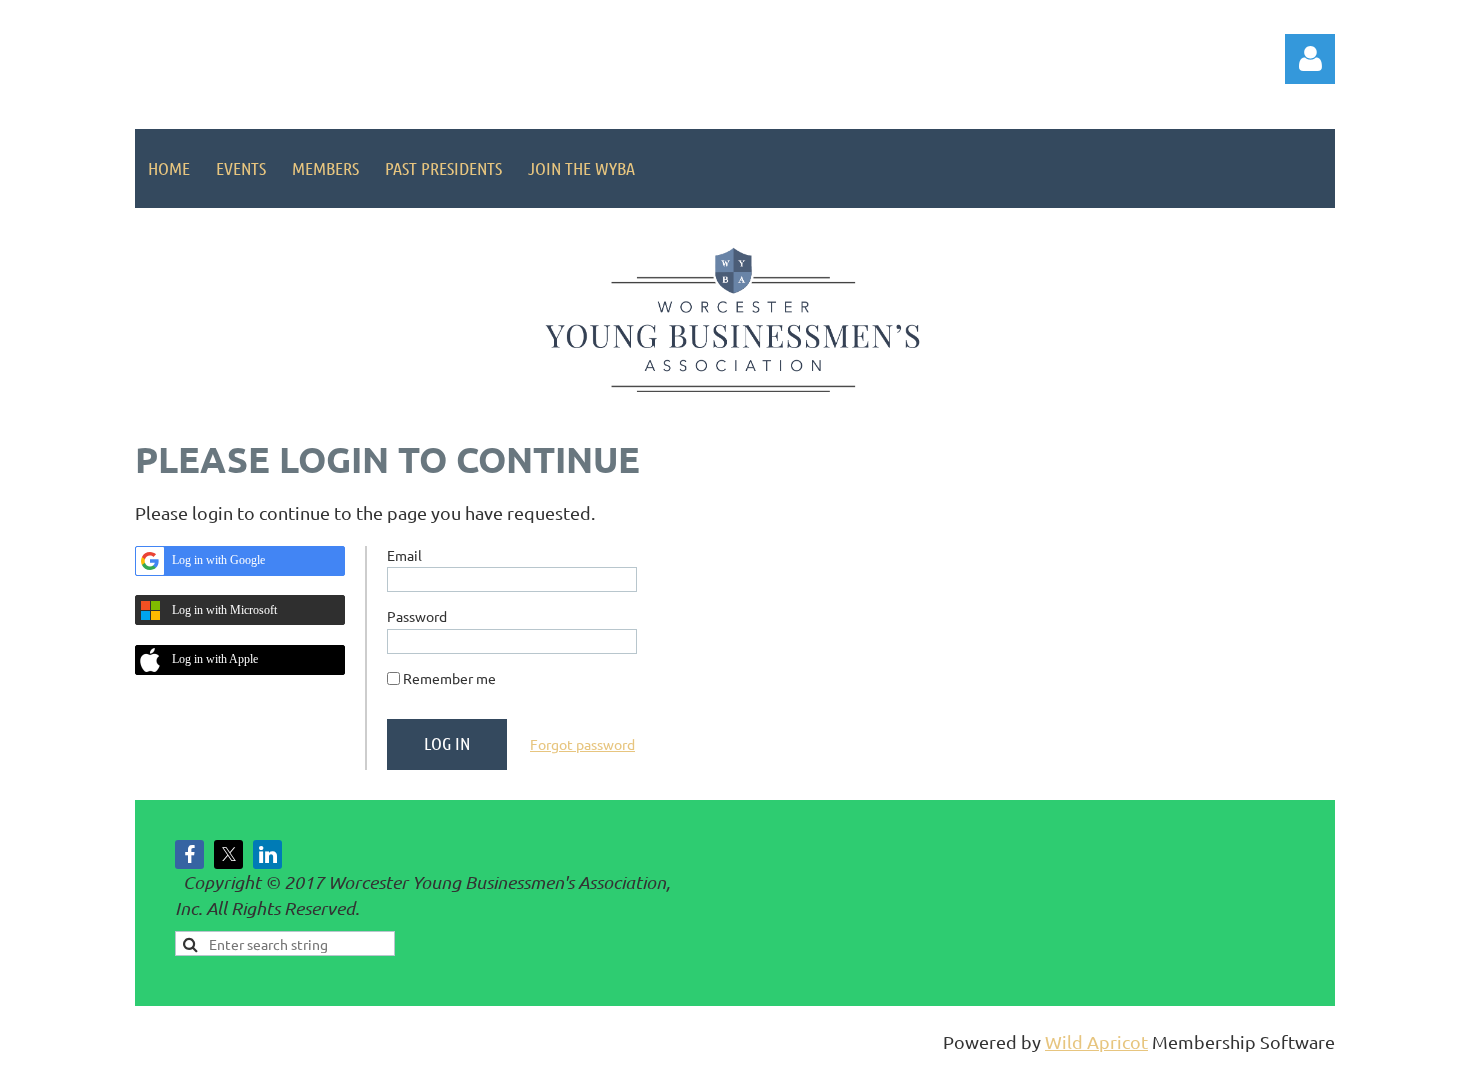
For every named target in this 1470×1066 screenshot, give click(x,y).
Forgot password (582, 744)
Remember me (449, 678)
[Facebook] (189, 854)
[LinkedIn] (267, 854)
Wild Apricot (1096, 1041)
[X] (228, 854)
